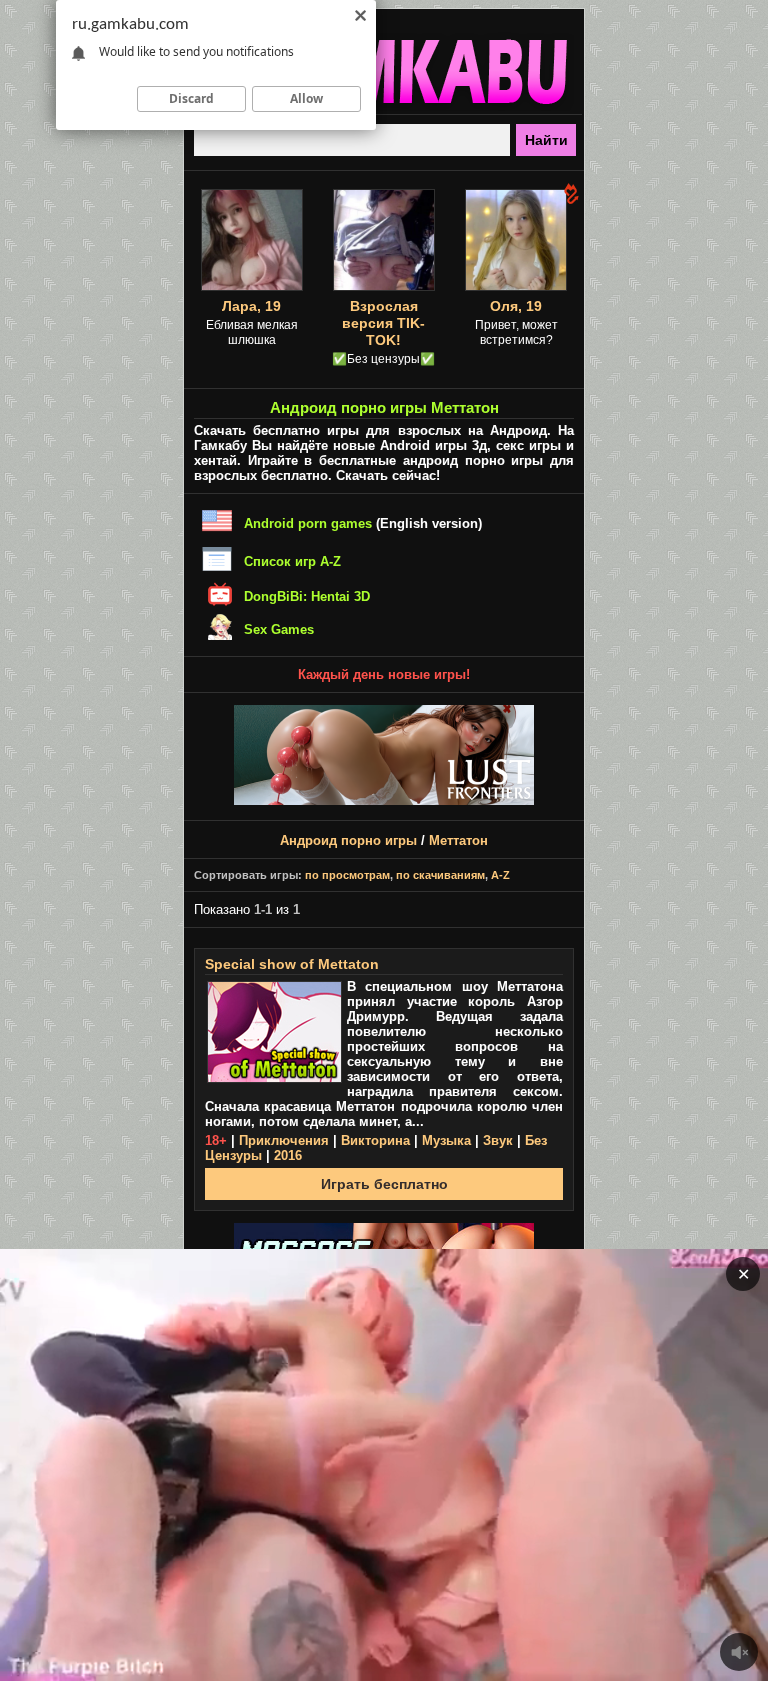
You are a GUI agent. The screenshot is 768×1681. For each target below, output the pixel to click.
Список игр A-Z (292, 561)
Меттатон (458, 840)
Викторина (375, 1140)
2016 (288, 1155)
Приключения (284, 1140)
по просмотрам (347, 875)
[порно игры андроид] (384, 106)
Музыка (446, 1140)
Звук (498, 1140)
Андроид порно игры (348, 840)
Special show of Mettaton (292, 964)
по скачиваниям (440, 875)
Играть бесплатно (384, 1184)
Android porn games (308, 523)
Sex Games (279, 629)
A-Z (500, 875)
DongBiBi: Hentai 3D (307, 596)
